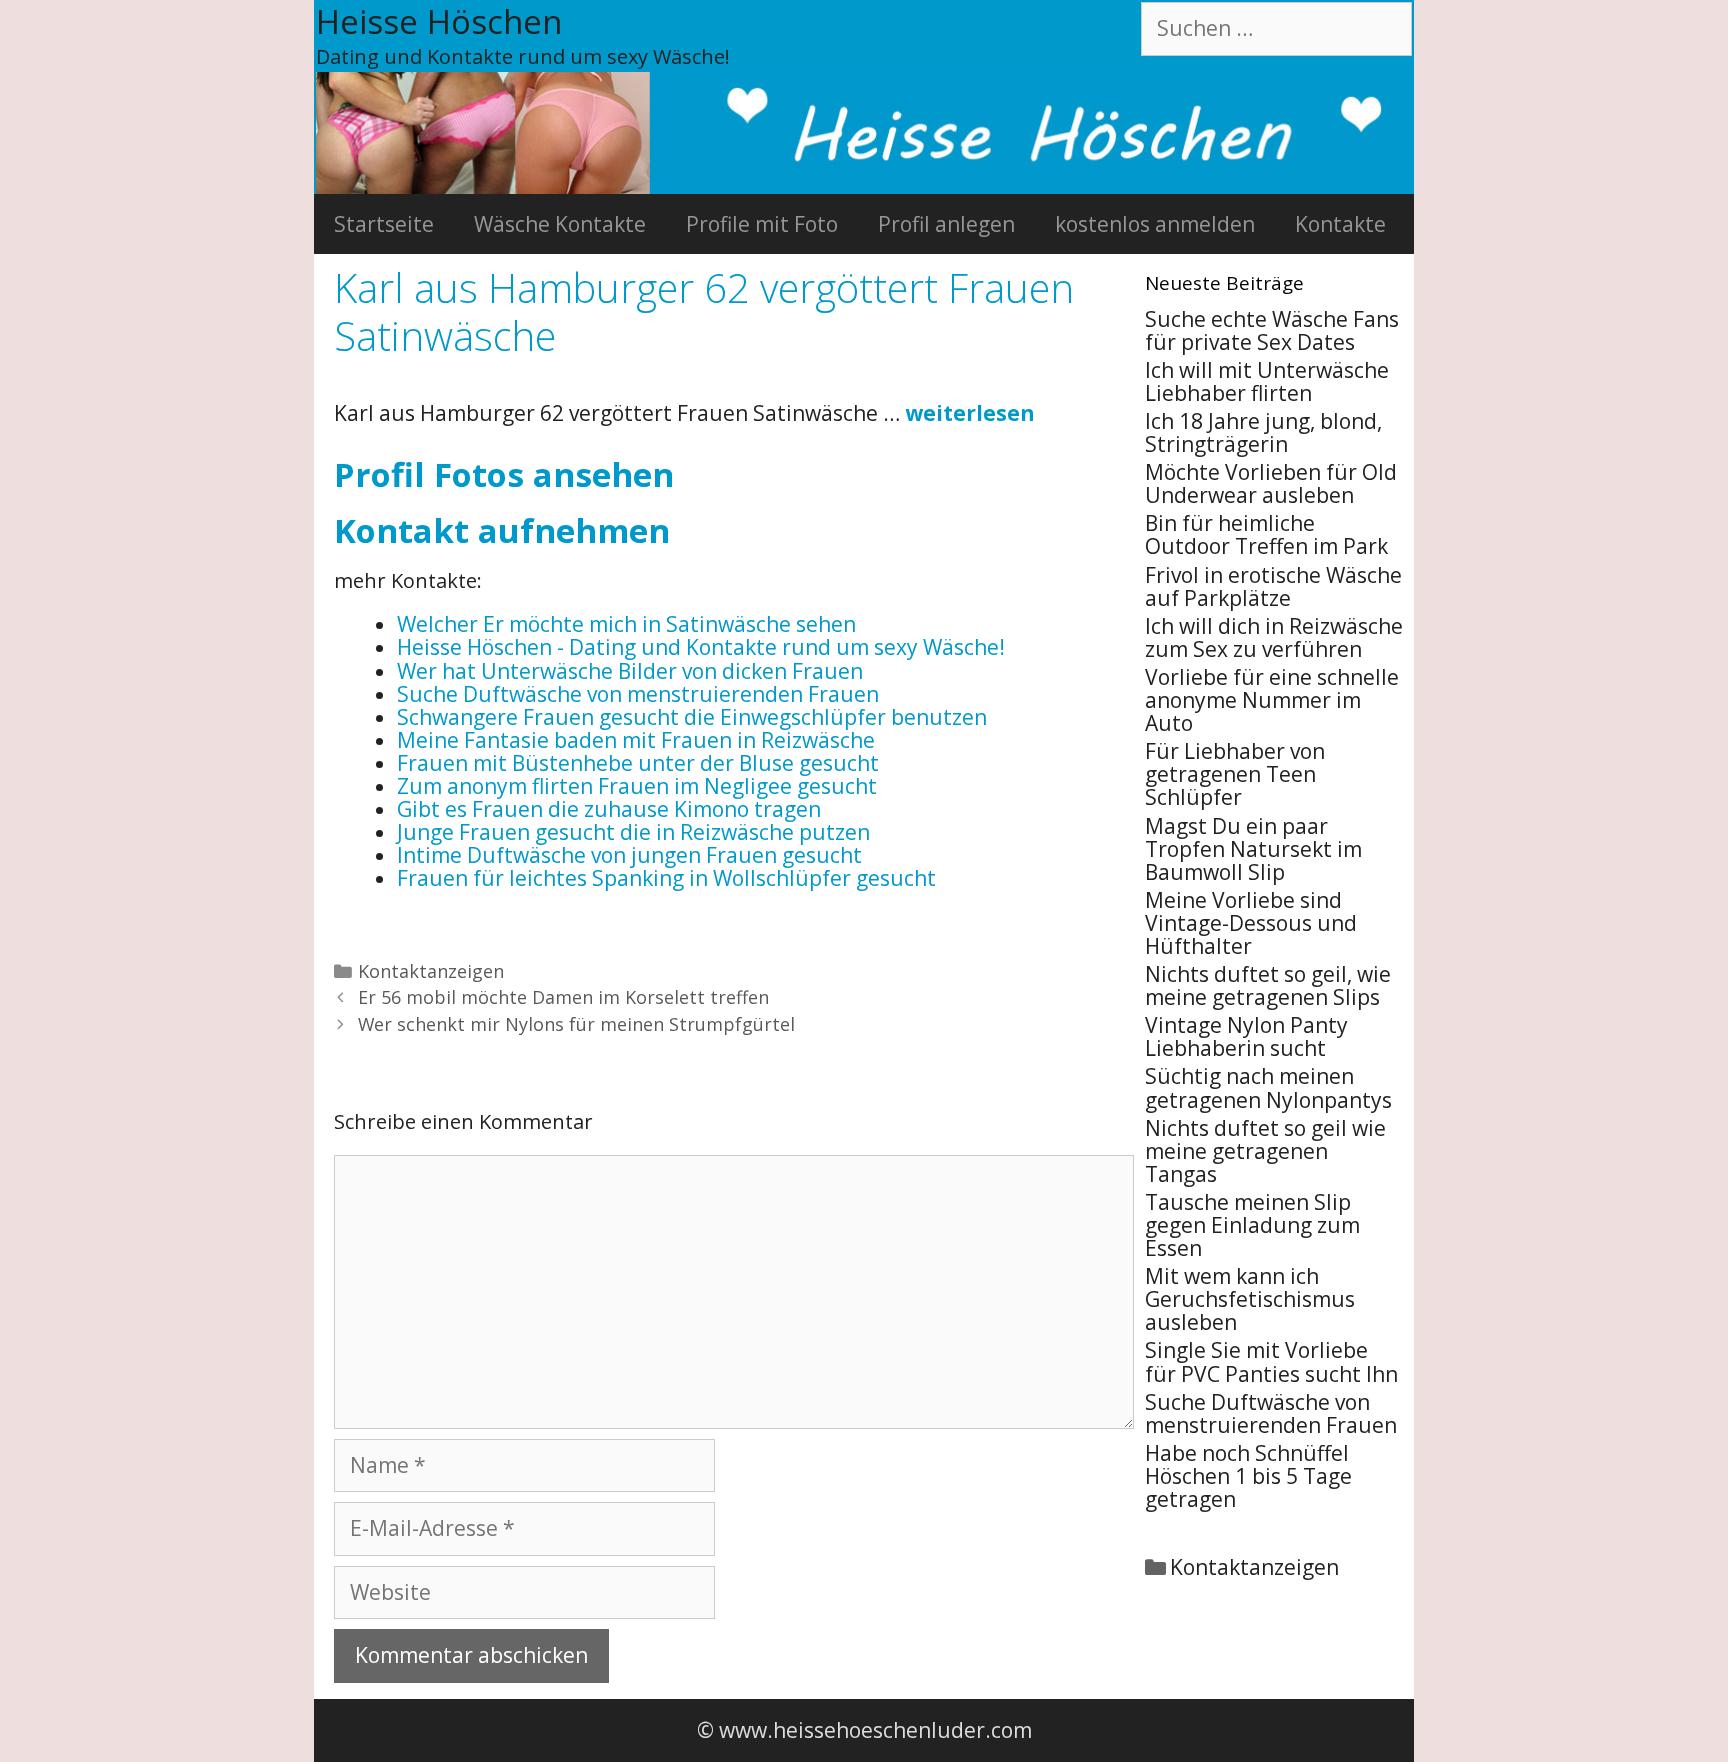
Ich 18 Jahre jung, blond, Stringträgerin (1263, 432)
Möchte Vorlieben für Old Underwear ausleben (1271, 483)
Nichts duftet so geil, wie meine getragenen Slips (1268, 985)
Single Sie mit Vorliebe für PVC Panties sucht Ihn (1271, 1361)
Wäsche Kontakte (560, 224)
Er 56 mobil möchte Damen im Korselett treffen (563, 997)
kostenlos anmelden (1155, 224)
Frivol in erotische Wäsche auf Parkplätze (1273, 586)
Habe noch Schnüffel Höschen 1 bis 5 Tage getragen (1248, 1476)
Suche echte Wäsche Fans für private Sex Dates (1272, 330)
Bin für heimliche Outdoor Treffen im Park (1266, 534)
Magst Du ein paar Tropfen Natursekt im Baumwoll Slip (1253, 849)
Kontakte (1340, 224)
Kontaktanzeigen (431, 971)
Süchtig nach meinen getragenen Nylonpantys (1268, 1087)
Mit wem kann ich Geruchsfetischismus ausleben (1250, 1299)
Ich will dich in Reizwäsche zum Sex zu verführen (1274, 637)
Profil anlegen (946, 224)
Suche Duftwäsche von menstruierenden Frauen (1271, 1413)
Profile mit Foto (762, 224)
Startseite (384, 224)
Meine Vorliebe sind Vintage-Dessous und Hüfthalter (1251, 923)
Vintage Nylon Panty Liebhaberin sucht (1246, 1036)
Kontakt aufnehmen (502, 530)
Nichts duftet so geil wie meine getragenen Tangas (1265, 1151)
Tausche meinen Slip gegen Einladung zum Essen (1252, 1225)
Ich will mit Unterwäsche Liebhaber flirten (1267, 381)
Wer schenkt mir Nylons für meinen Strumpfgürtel (576, 1024)
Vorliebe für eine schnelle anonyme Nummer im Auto (1272, 700)
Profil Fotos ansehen (504, 474)
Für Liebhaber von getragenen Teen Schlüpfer (1235, 774)
